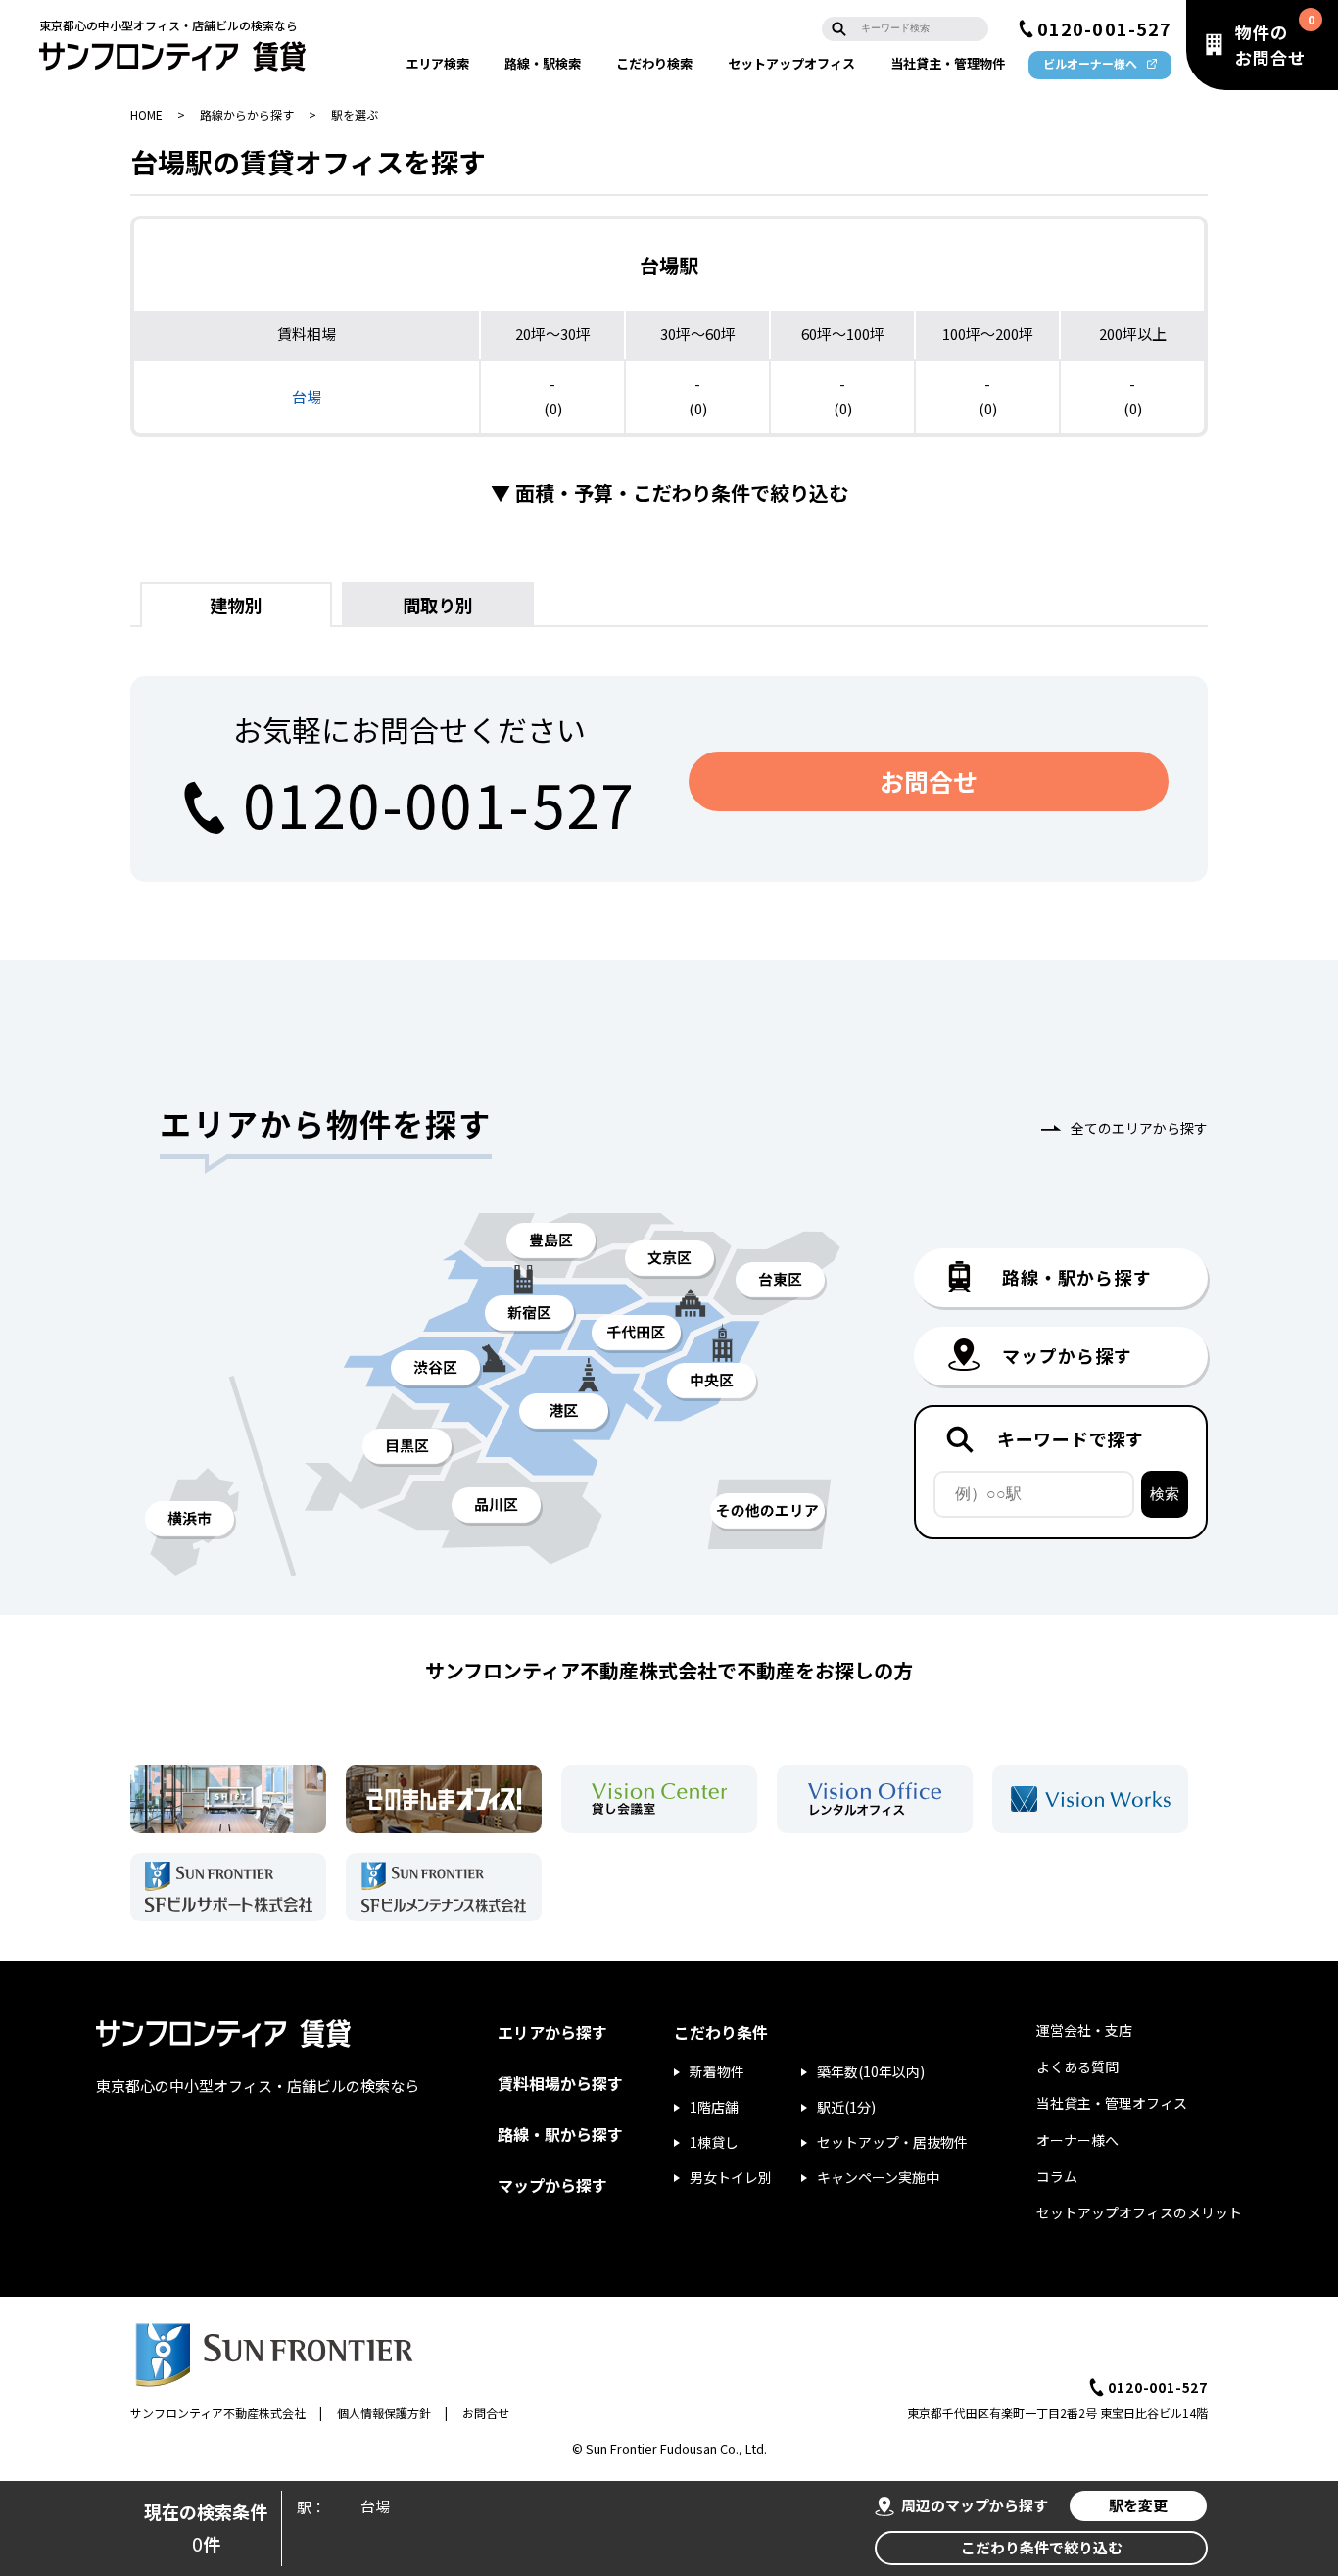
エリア (437, 63)
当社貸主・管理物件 (948, 63)
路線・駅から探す (560, 2134)
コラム (1057, 2176)
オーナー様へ (1077, 2140)
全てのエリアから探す (1139, 1128)
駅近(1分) (846, 2107)
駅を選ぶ (355, 114)
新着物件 (717, 2071)
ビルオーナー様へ (1090, 63)
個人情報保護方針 (384, 2413)
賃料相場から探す (560, 2083)
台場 (307, 396)
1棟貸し (714, 2142)
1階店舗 (714, 2107)
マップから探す (552, 2185)
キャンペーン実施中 (878, 2177)
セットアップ (791, 63)
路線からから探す (247, 114)
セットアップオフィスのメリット (1139, 2212)
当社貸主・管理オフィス (1112, 2103)
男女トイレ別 (731, 2177)
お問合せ (929, 781)
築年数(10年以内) (871, 2071)
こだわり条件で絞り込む (1042, 2547)
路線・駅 (543, 63)
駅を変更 (1138, 2505)
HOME (146, 114)
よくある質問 (1077, 2066)
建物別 (236, 605)
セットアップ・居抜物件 (892, 2142)
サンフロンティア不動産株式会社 (218, 2413)
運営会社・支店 (1084, 2030)
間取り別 (438, 605)
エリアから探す (552, 2032)
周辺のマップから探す (975, 2505)
